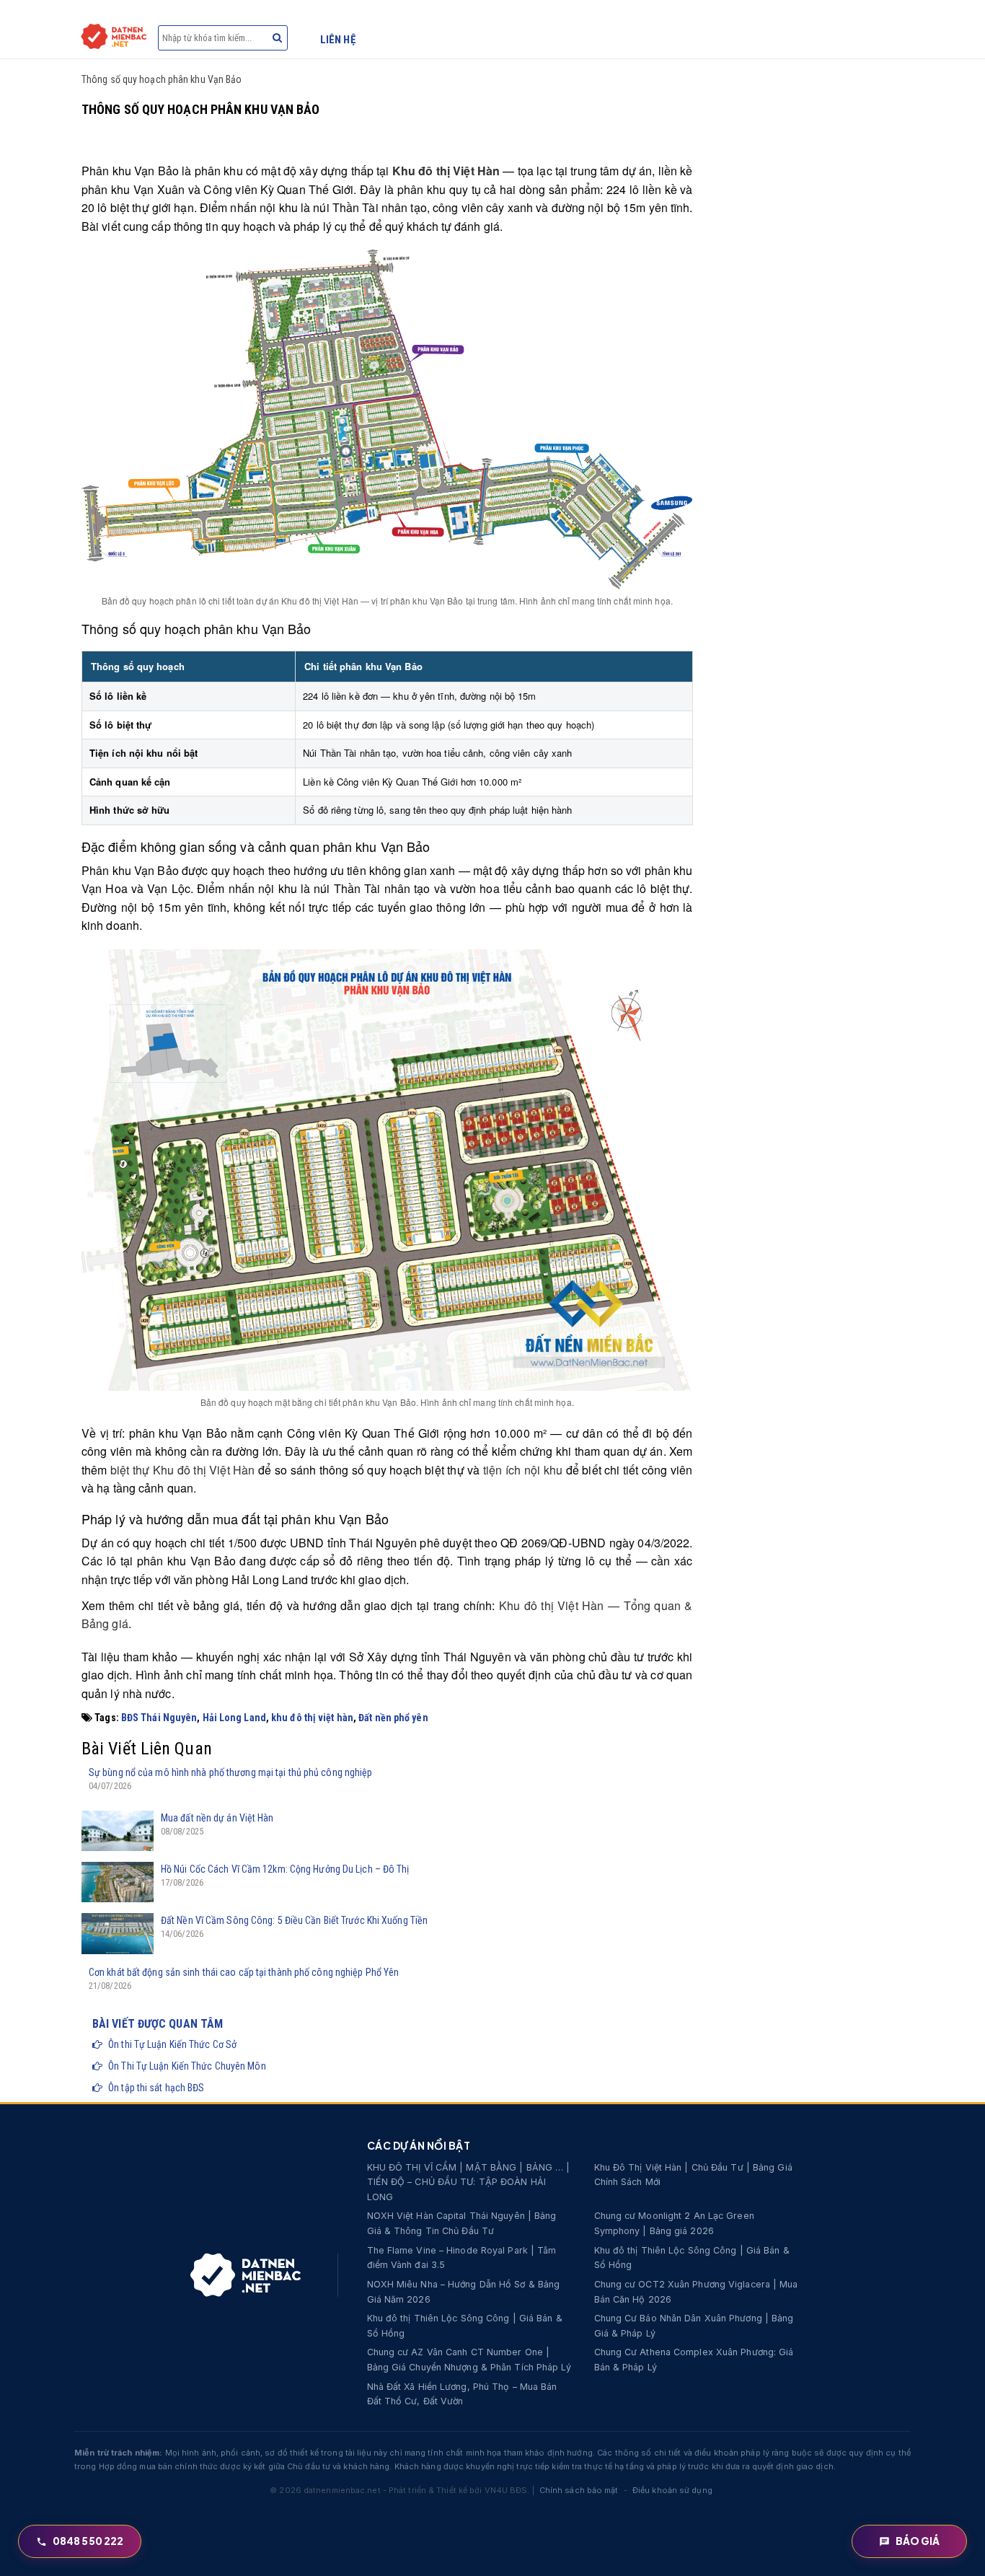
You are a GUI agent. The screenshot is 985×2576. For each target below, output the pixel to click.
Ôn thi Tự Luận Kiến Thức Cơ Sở (172, 2044)
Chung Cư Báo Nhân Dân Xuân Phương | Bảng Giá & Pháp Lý (694, 2326)
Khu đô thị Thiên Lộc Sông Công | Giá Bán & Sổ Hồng (692, 2258)
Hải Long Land (234, 1718)
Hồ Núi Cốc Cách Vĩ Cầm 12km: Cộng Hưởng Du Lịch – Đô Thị (285, 1869)
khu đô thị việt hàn (312, 1718)
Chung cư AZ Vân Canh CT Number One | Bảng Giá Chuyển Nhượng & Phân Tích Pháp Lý (469, 2360)
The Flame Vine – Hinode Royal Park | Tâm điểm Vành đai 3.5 (462, 2258)
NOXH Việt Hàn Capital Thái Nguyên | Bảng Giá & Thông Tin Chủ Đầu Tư (462, 2223)
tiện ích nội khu (523, 1470)
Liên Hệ (338, 40)
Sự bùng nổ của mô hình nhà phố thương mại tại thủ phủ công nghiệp (231, 1772)
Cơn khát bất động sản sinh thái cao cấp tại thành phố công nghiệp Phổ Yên (244, 1972)
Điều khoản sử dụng (672, 2490)
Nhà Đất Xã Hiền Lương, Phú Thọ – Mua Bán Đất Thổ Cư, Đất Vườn (462, 2394)
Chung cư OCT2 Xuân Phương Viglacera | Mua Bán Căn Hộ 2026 (696, 2292)
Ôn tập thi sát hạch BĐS (156, 2088)
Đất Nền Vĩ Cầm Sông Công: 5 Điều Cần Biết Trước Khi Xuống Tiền (294, 1920)
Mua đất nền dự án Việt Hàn (217, 1818)
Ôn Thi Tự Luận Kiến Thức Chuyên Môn (187, 2066)
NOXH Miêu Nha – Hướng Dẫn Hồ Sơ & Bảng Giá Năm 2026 (464, 2292)
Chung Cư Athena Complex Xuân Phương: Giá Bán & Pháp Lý (694, 2360)
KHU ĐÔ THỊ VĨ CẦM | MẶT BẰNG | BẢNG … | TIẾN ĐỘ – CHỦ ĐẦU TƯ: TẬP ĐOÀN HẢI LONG (469, 2182)
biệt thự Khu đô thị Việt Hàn (183, 1470)
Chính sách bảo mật (579, 2490)
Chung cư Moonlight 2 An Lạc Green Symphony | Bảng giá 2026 (674, 2223)
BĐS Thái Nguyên (159, 1718)
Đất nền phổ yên (393, 1718)
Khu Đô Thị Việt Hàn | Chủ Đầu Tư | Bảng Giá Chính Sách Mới (693, 2175)
